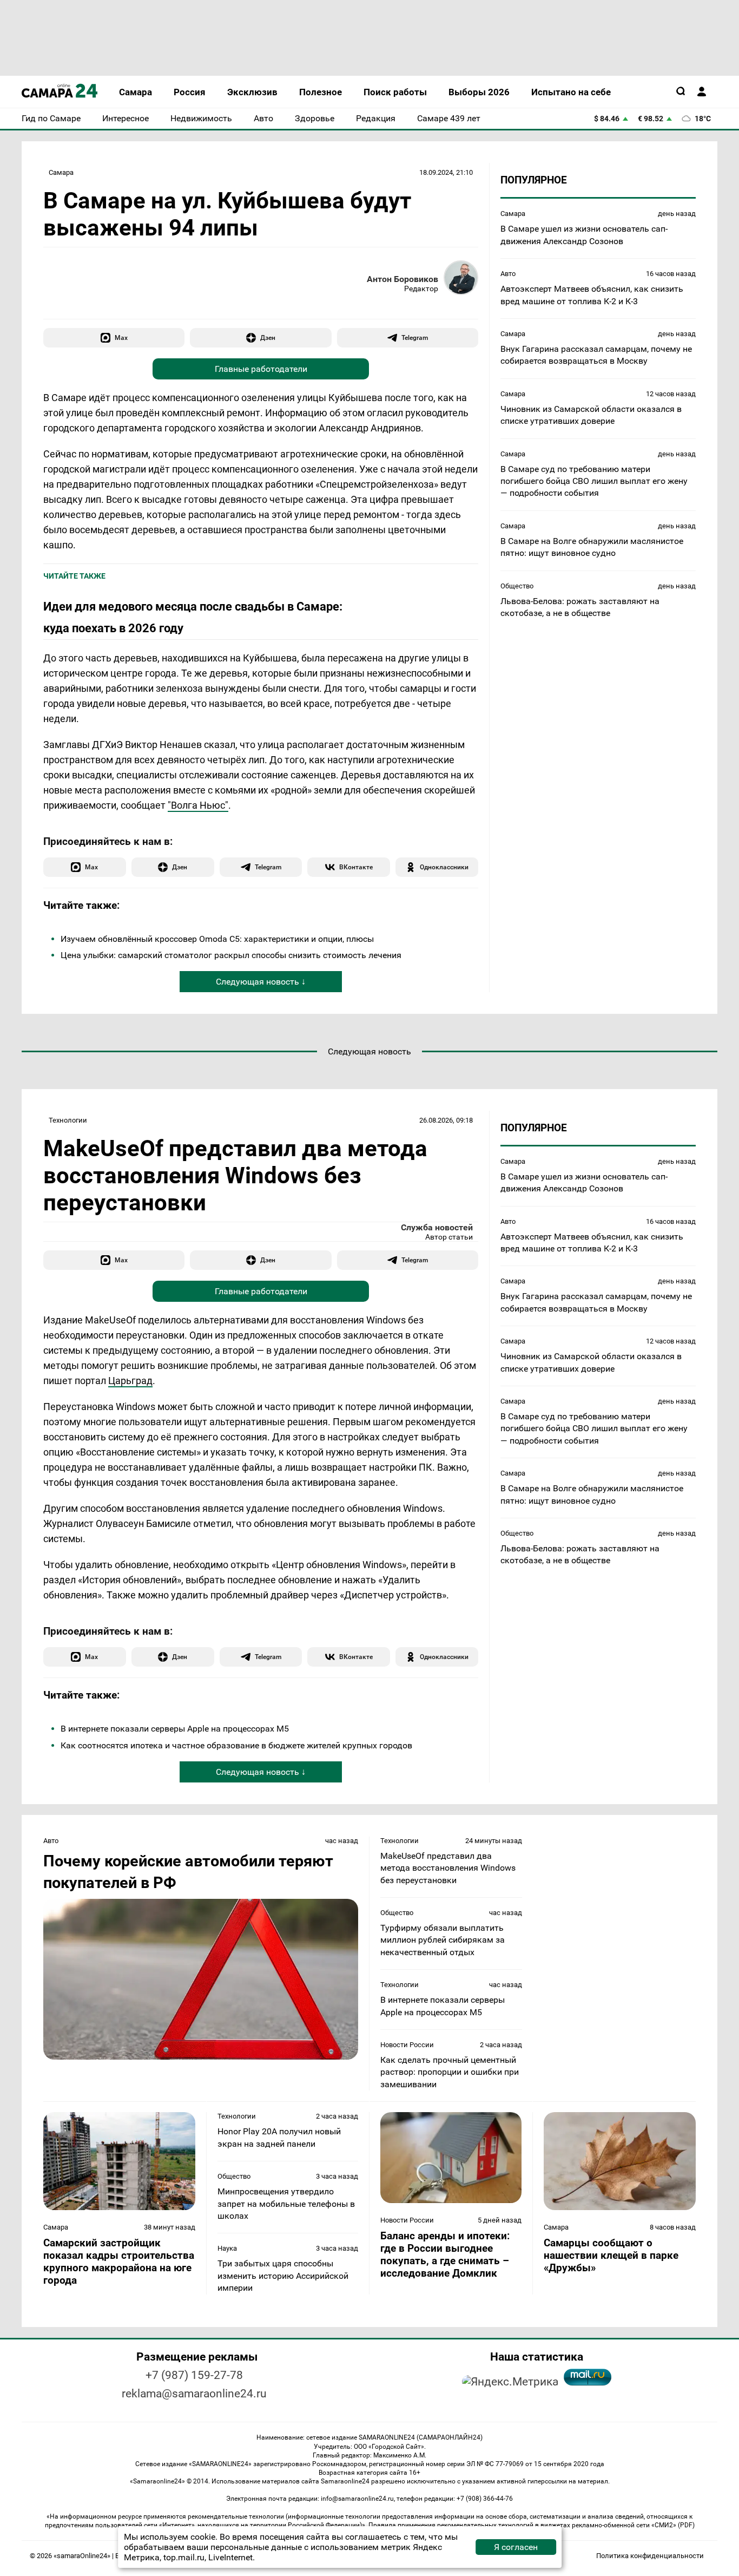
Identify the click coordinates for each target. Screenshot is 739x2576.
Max (121, 337)
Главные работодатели (261, 369)
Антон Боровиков (403, 279)
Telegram (415, 337)
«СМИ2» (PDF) (673, 2525)
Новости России (407, 2045)
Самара (61, 172)
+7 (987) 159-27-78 (194, 2375)
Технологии (68, 1120)
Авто (508, 274)
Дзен (268, 337)
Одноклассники (444, 867)
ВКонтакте (356, 867)
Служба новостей (437, 1227)
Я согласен (516, 2547)
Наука (227, 2248)
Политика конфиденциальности (650, 2556)
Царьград (130, 1381)
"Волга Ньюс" (198, 805)
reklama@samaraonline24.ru (194, 2394)
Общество (517, 585)
